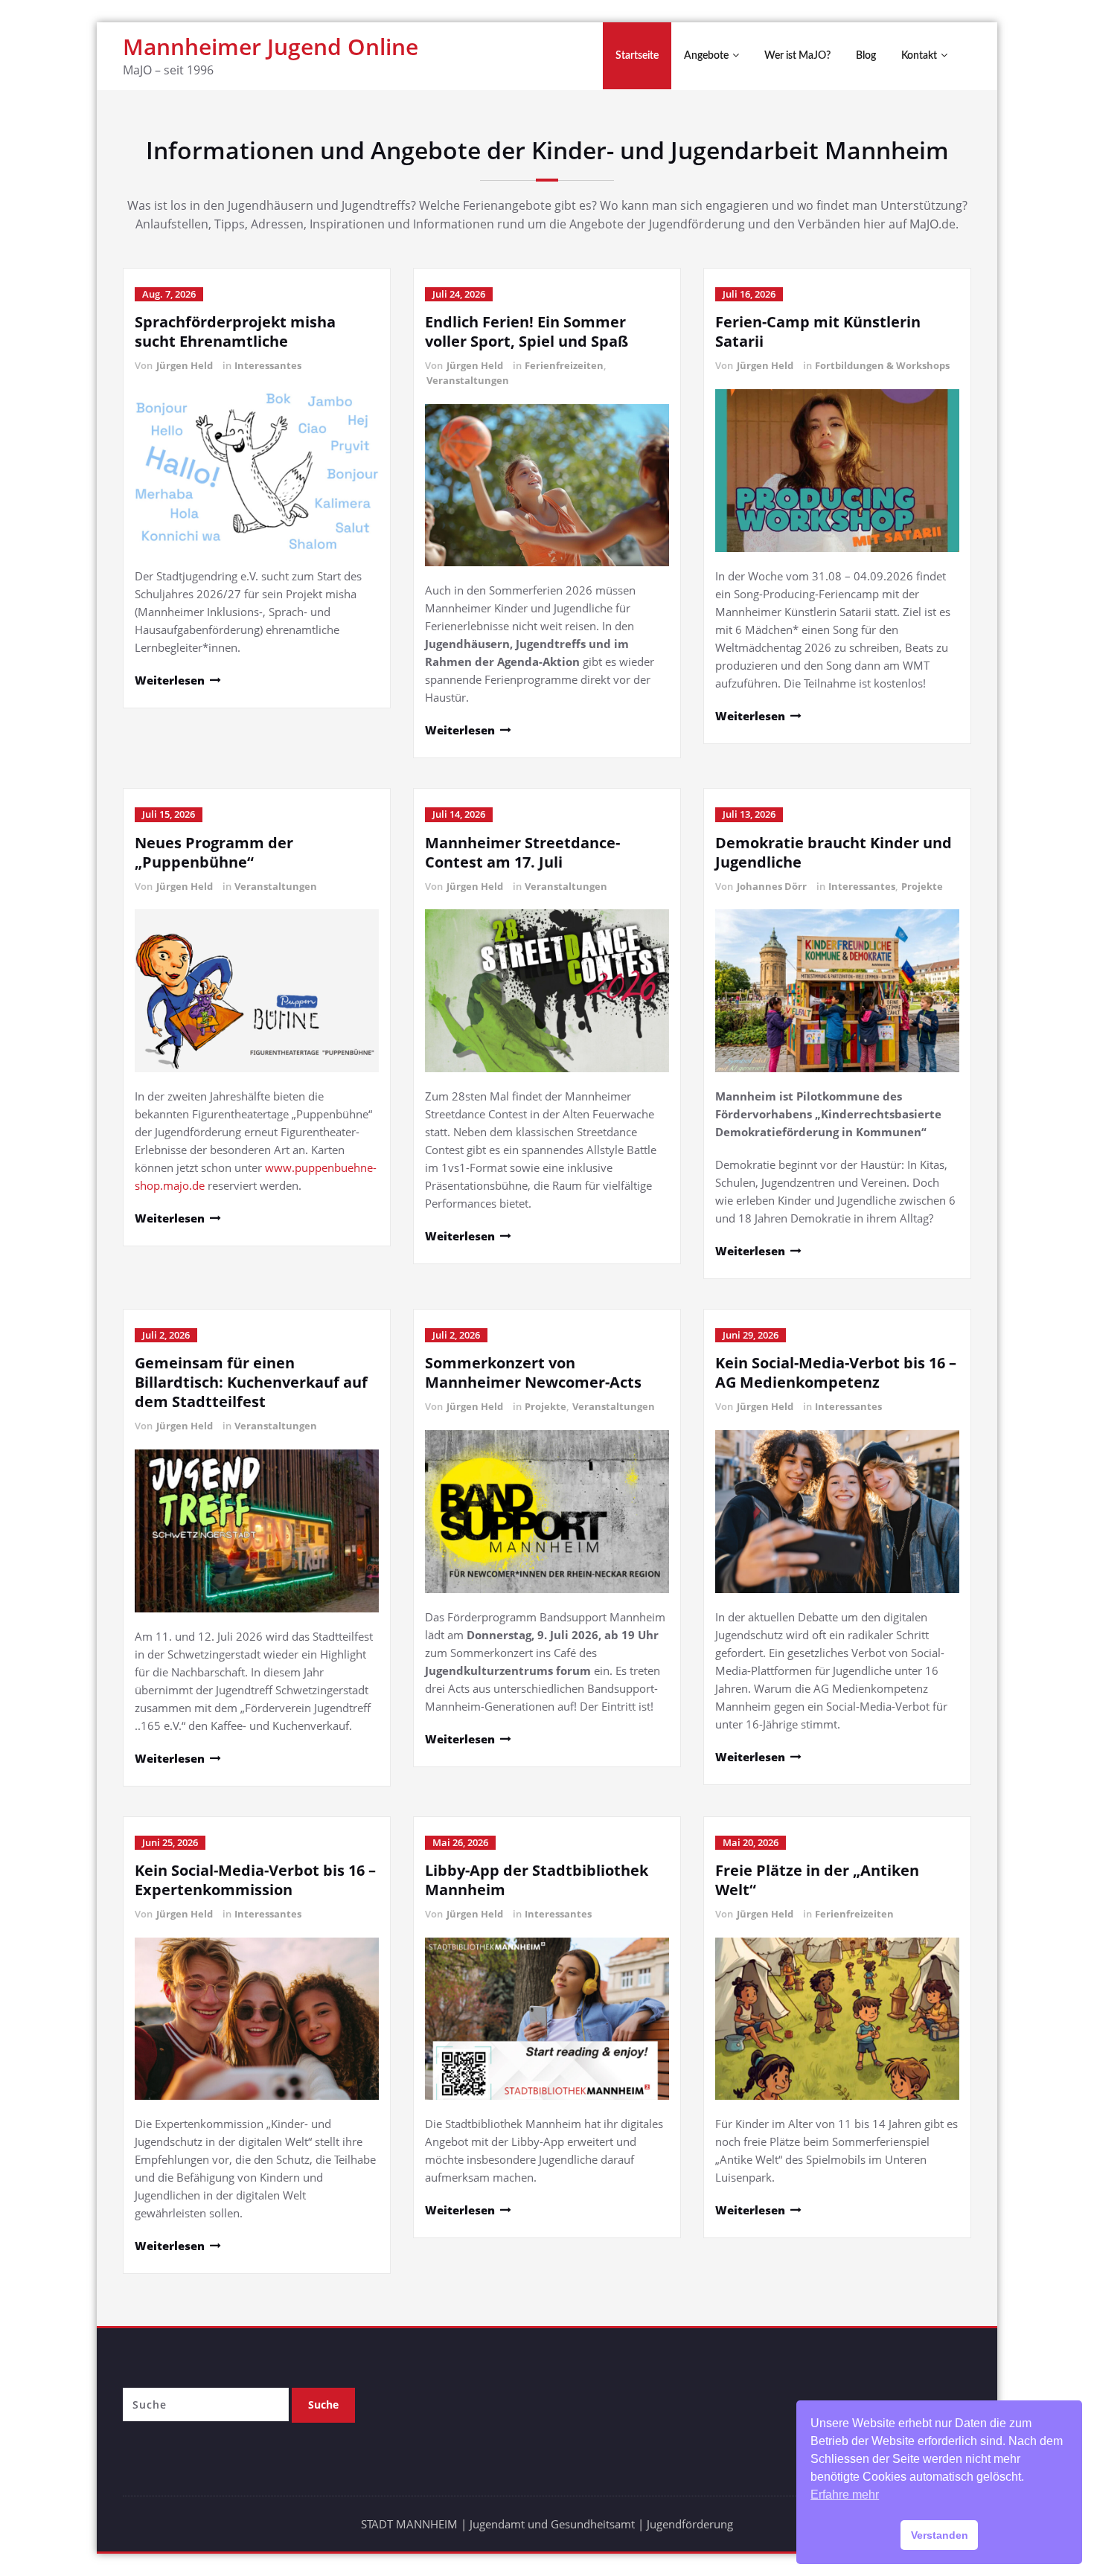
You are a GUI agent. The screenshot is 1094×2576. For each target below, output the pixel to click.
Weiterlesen (170, 680)
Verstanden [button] (940, 2535)
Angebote (706, 56)
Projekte (922, 886)
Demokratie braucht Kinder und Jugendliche (834, 852)
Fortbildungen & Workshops (882, 365)
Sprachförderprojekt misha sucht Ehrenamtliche (235, 331)
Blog (866, 56)
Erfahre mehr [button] (845, 2495)
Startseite (637, 56)
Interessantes (268, 365)
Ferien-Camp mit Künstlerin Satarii (818, 331)
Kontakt (919, 56)
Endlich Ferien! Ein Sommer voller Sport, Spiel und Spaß (527, 331)
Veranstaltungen (468, 380)
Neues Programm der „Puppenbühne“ (214, 852)
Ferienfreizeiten (564, 365)
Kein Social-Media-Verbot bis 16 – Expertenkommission (255, 1880)
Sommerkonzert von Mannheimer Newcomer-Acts (533, 1372)
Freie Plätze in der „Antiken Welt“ (817, 1880)
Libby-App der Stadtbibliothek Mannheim (537, 1880)
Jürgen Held (185, 365)
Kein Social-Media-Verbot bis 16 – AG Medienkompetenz (836, 1372)
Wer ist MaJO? (797, 56)
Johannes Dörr (772, 886)
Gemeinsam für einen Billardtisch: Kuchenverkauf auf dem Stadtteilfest (251, 1382)
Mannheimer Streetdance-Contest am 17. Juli (522, 852)
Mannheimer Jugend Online (271, 47)
